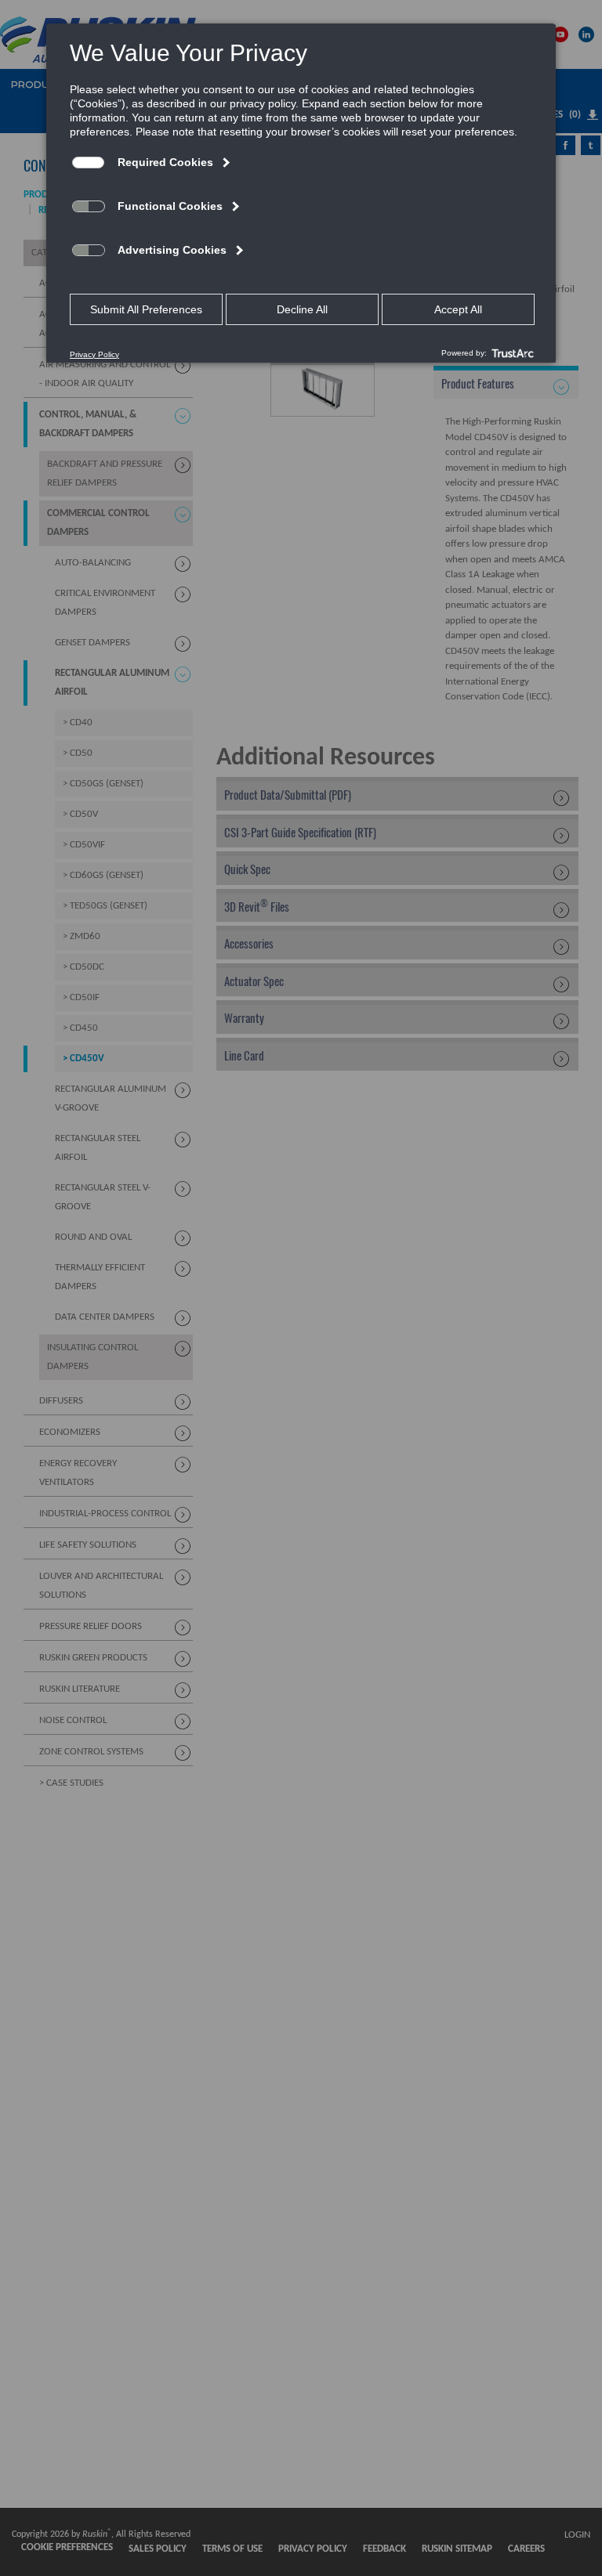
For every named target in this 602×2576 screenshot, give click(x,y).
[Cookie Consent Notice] (301, 193)
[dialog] (301, 193)
